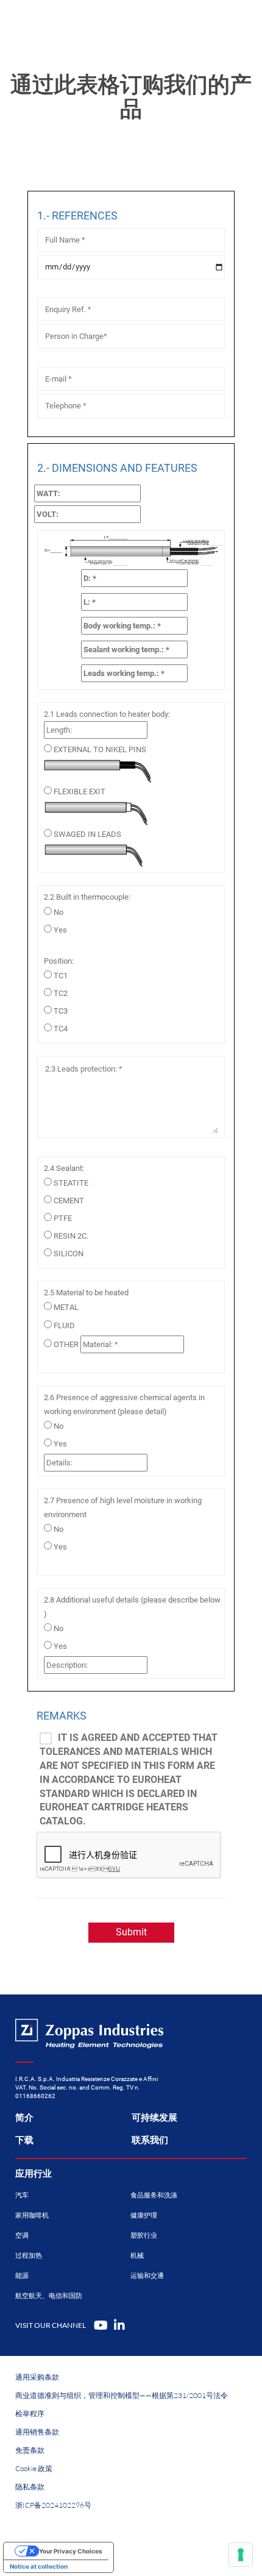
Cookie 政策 (34, 2468)
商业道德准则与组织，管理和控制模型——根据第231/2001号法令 (122, 2395)
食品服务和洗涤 (154, 2195)
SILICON (69, 1254)
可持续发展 (154, 2118)
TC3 (61, 1011)
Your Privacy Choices (71, 2551)
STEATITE (71, 1183)
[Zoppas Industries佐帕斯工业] (64, 24)
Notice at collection (39, 2566)
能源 (22, 2276)
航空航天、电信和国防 (49, 2296)
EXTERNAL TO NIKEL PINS (100, 749)
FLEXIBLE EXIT (80, 792)
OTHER (66, 1344)
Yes (60, 930)
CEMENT (69, 1201)
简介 (24, 2118)
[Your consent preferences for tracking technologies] (241, 2555)
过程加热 (29, 2256)
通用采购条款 (37, 2377)
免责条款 (30, 2450)
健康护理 (144, 2215)
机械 (137, 2256)
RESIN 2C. (71, 1236)
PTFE (63, 1218)
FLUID (64, 1325)
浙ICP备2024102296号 (53, 2505)
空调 (22, 2236)
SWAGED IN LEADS (87, 834)
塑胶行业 (144, 2236)
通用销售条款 (37, 2432)
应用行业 (34, 2174)
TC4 (61, 1029)
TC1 (61, 976)
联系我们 (150, 2140)
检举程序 (30, 2414)
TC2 (61, 993)
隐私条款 (30, 2487)
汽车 (22, 2195)
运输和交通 (147, 2276)
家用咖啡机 (32, 2215)
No (58, 912)
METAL (66, 1307)
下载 (24, 2140)
